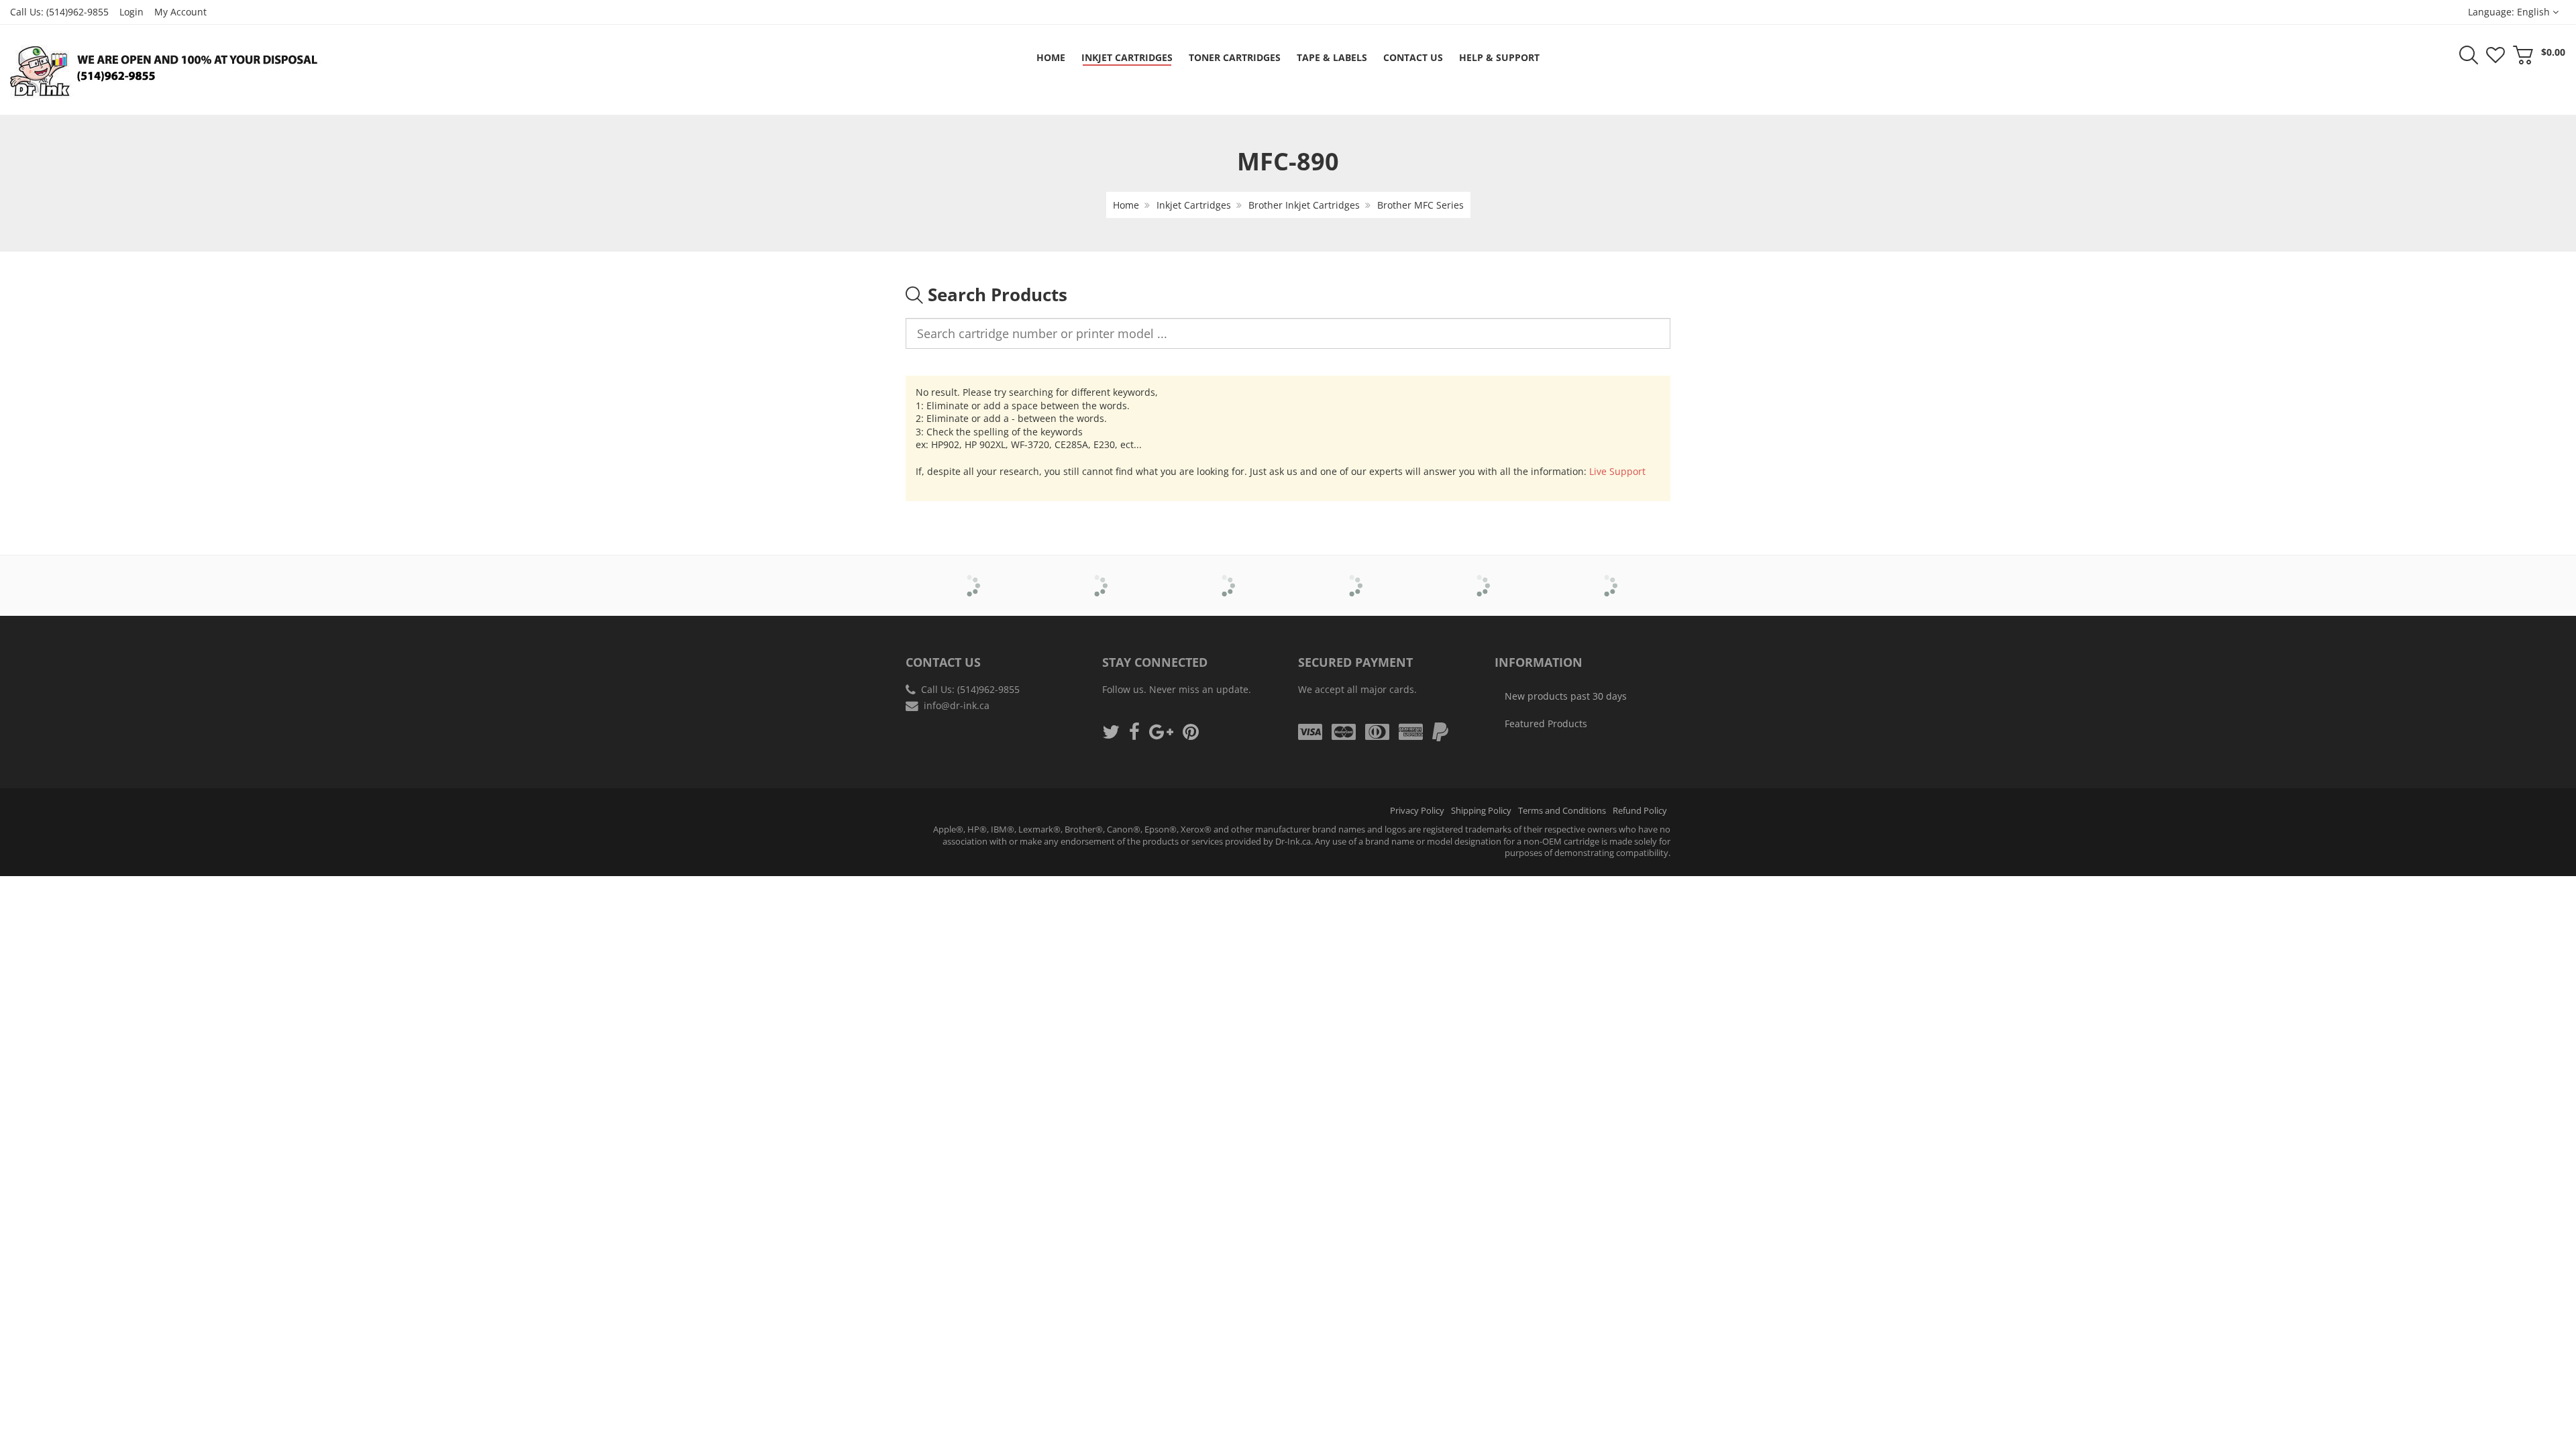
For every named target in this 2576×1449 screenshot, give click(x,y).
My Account (180, 12)
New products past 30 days (1566, 696)
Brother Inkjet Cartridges (1304, 205)
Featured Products (1546, 723)
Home (1126, 205)
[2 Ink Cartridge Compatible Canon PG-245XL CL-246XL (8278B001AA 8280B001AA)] (38, 1404)
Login (131, 12)
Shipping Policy (1481, 811)
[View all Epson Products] (1352, 576)
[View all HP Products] (1480, 576)
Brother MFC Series (1420, 205)
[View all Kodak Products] (1607, 576)
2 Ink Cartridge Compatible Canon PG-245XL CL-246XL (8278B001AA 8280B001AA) (138, 1408)
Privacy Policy (1417, 811)
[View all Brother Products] (970, 576)
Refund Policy (1640, 811)
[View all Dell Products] (1225, 576)
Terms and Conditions (1562, 811)
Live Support (1617, 471)
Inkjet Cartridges (1194, 205)
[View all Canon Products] (1097, 576)
